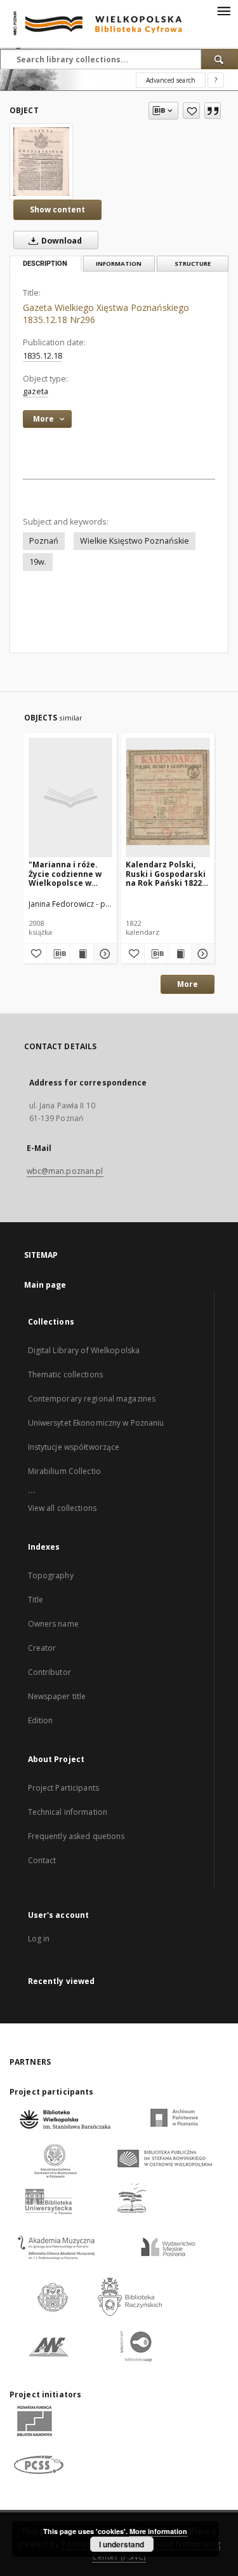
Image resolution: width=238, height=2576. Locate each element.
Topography (51, 1575)
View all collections (62, 1508)
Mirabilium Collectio (64, 1471)
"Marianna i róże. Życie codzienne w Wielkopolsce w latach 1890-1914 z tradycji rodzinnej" (67, 873)
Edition (41, 1720)
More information (158, 2531)
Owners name (53, 1624)
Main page (45, 1285)
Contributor (50, 1672)
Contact (42, 1860)
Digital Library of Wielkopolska (84, 1350)
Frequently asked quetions (76, 1836)
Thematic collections (65, 1374)
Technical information (68, 1812)
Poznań (44, 541)
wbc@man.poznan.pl (65, 1171)
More (188, 984)
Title (36, 1600)
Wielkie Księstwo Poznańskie (135, 541)
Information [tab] (119, 264)
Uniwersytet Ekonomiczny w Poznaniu (96, 1423)
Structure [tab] (193, 264)
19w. (38, 562)
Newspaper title (57, 1696)
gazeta (36, 391)
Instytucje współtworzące (74, 1447)
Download (61, 241)
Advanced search (171, 80)
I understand (122, 2544)
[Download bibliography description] (58, 954)
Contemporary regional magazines (92, 1399)
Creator (42, 1648)
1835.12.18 (43, 356)
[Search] (220, 59)
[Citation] (213, 111)
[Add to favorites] (191, 111)
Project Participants (63, 1788)
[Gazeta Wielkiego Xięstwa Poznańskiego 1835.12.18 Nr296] (41, 162)
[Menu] (223, 10)
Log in (39, 1939)
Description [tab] (45, 264)
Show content (57, 210)
